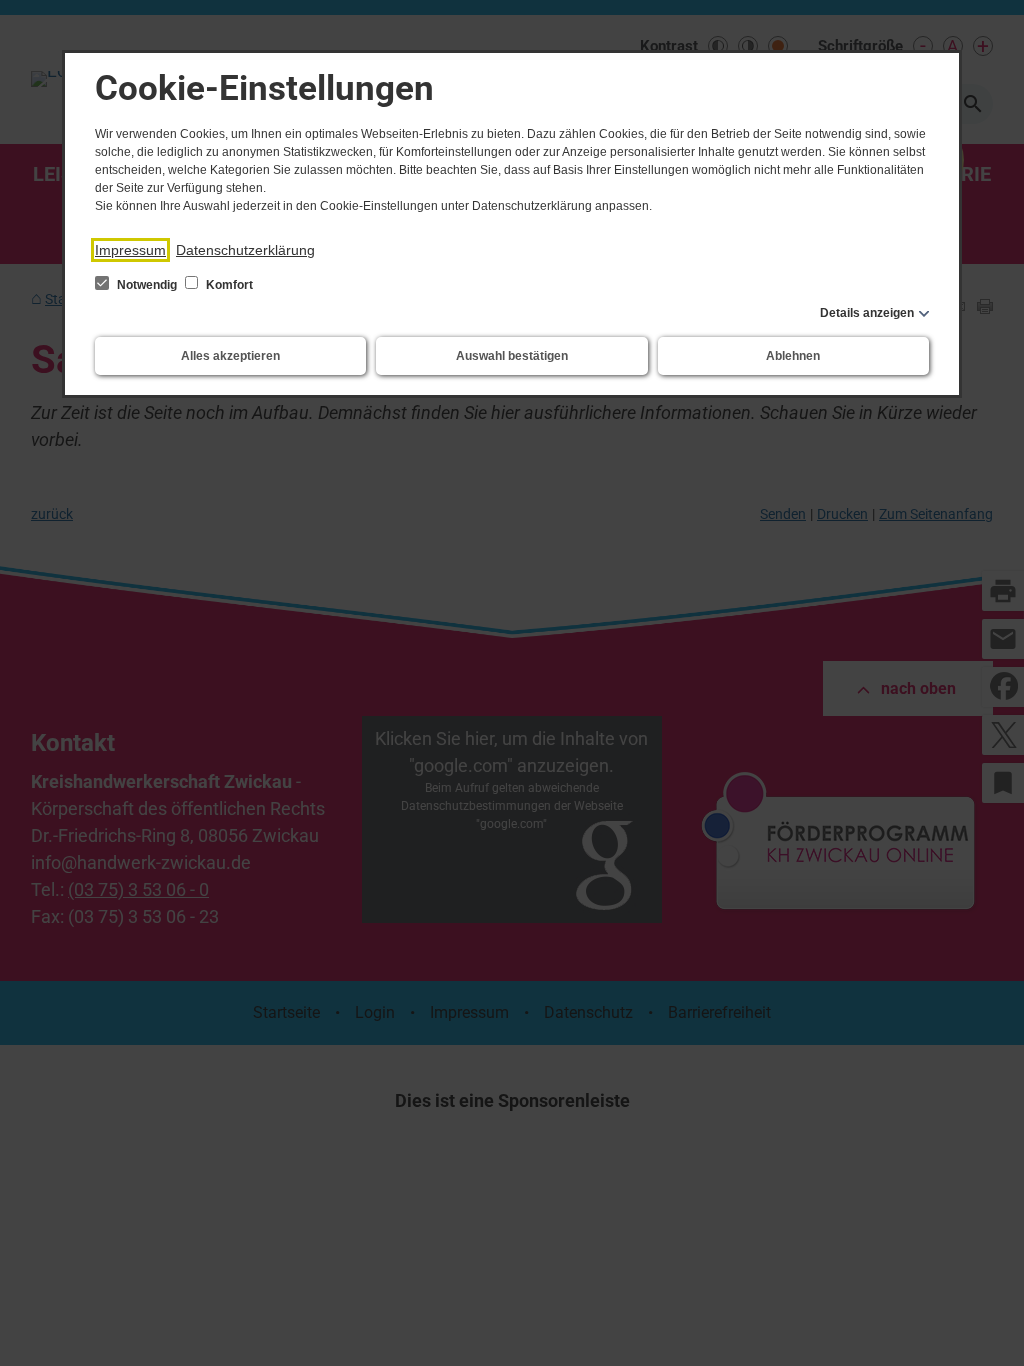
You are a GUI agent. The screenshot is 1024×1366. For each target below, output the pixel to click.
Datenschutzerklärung (245, 250)
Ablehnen (793, 356)
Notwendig (147, 285)
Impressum (130, 250)
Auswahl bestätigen (512, 356)
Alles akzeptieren (230, 356)
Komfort (228, 285)
